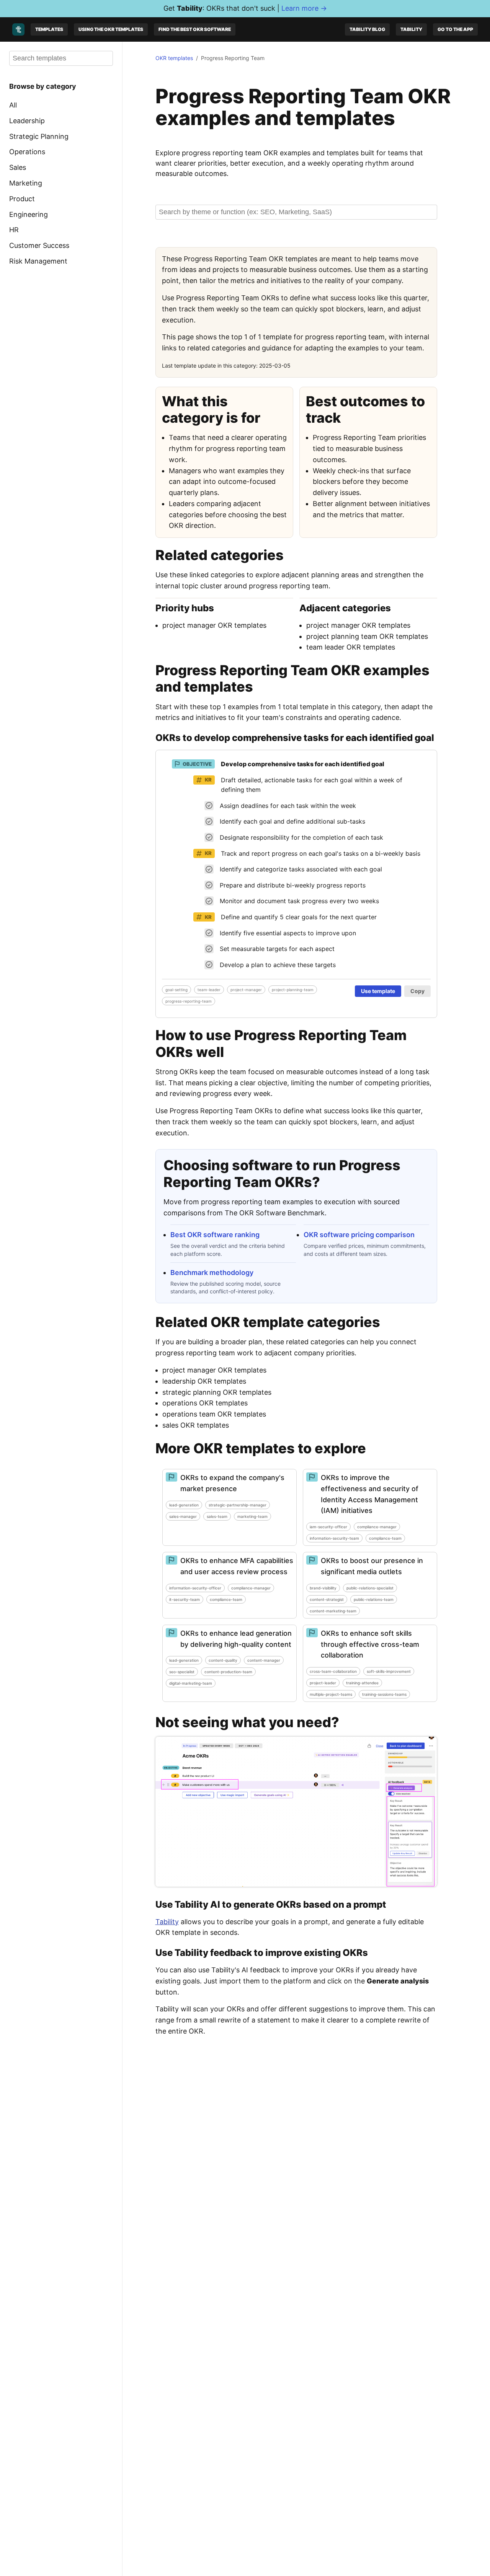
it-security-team (185, 1599)
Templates (49, 29)
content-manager (264, 1660)
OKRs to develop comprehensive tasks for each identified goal (295, 738)
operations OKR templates (205, 1403)
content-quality (223, 1660)
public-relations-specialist (370, 1588)
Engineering (29, 214)
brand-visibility (323, 1588)
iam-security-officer (328, 1527)
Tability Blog (367, 29)
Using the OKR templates (111, 29)
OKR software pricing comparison (359, 1235)
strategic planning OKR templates (217, 1392)
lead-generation (184, 1505)
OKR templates (174, 58)
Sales (18, 167)
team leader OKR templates (351, 647)
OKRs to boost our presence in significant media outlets (372, 1566)
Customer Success (39, 245)
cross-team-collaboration (333, 1671)
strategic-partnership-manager (238, 1505)
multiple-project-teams (331, 1694)
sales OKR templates (196, 1425)
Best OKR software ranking (215, 1235)
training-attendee (362, 1683)
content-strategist (327, 1599)
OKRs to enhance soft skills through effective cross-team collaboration (370, 1644)
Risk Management (38, 261)
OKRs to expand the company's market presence (232, 1483)
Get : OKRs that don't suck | (245, 8)
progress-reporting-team (189, 1001)
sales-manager (183, 1516)
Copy (417, 991)
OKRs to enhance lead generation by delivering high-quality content (236, 1639)
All (13, 105)
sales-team (217, 1516)
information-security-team (334, 1538)
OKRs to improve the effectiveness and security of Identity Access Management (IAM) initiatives (370, 1494)
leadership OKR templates (204, 1381)
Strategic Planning (39, 136)
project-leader (323, 1683)
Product (22, 198)
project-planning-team (293, 990)
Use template (378, 991)
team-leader (209, 990)
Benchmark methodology (212, 1273)
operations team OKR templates (214, 1414)
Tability (411, 29)
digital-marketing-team (191, 1683)
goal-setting (176, 990)
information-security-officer (195, 1588)
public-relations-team (374, 1599)
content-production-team (228, 1672)
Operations (27, 152)
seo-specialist (182, 1672)
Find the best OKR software (195, 29)
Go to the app (455, 29)
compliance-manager (377, 1527)
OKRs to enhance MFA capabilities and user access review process (237, 1566)
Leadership (27, 120)
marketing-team (252, 1516)
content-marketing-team (333, 1611)
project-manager (246, 990)
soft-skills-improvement (389, 1671)
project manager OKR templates (214, 625)
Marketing (26, 183)
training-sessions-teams (384, 1694)
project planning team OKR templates (367, 636)
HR (14, 230)
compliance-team (385, 1538)
